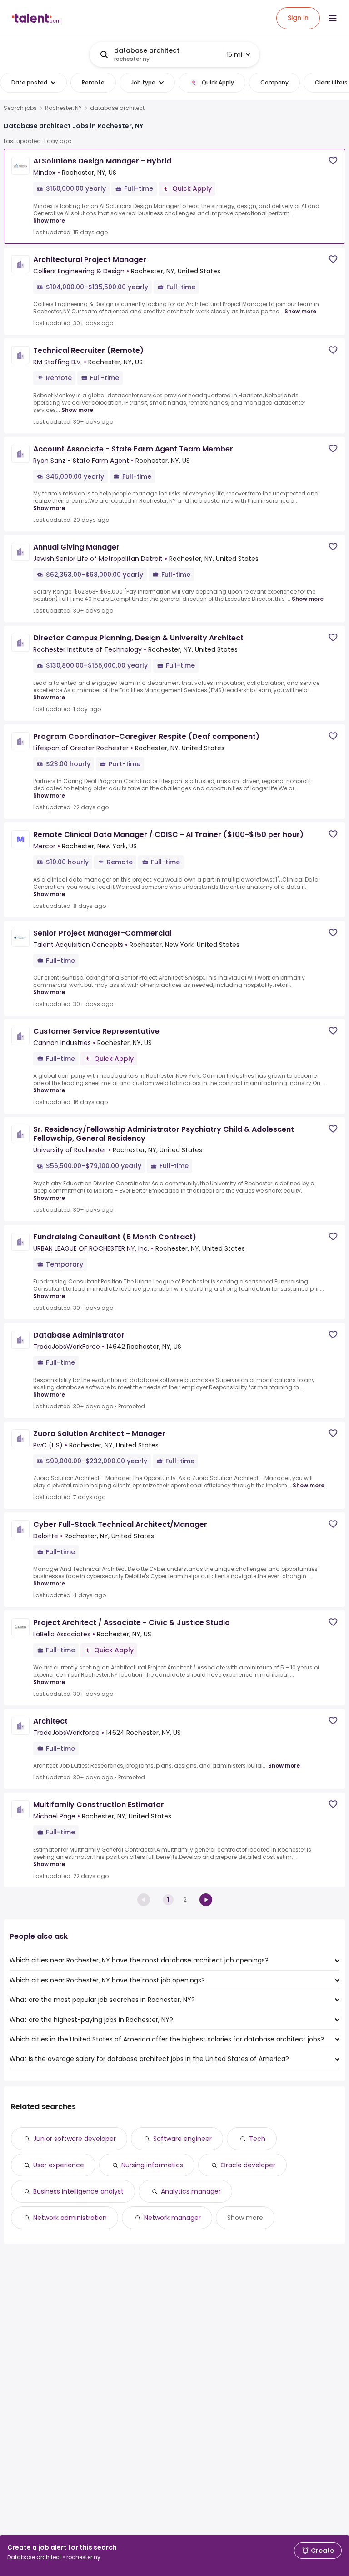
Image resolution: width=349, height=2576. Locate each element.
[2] (206, 1900)
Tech (257, 2139)
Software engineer (182, 2139)
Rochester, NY (63, 108)
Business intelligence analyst (78, 2191)
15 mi (234, 54)
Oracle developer (248, 2165)
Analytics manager (191, 2191)
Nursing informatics (152, 2165)
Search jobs (20, 108)
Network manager (172, 2218)
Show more (49, 220)
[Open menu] (333, 18)
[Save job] (333, 161)
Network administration (70, 2218)
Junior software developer (75, 2139)
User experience (59, 2165)
